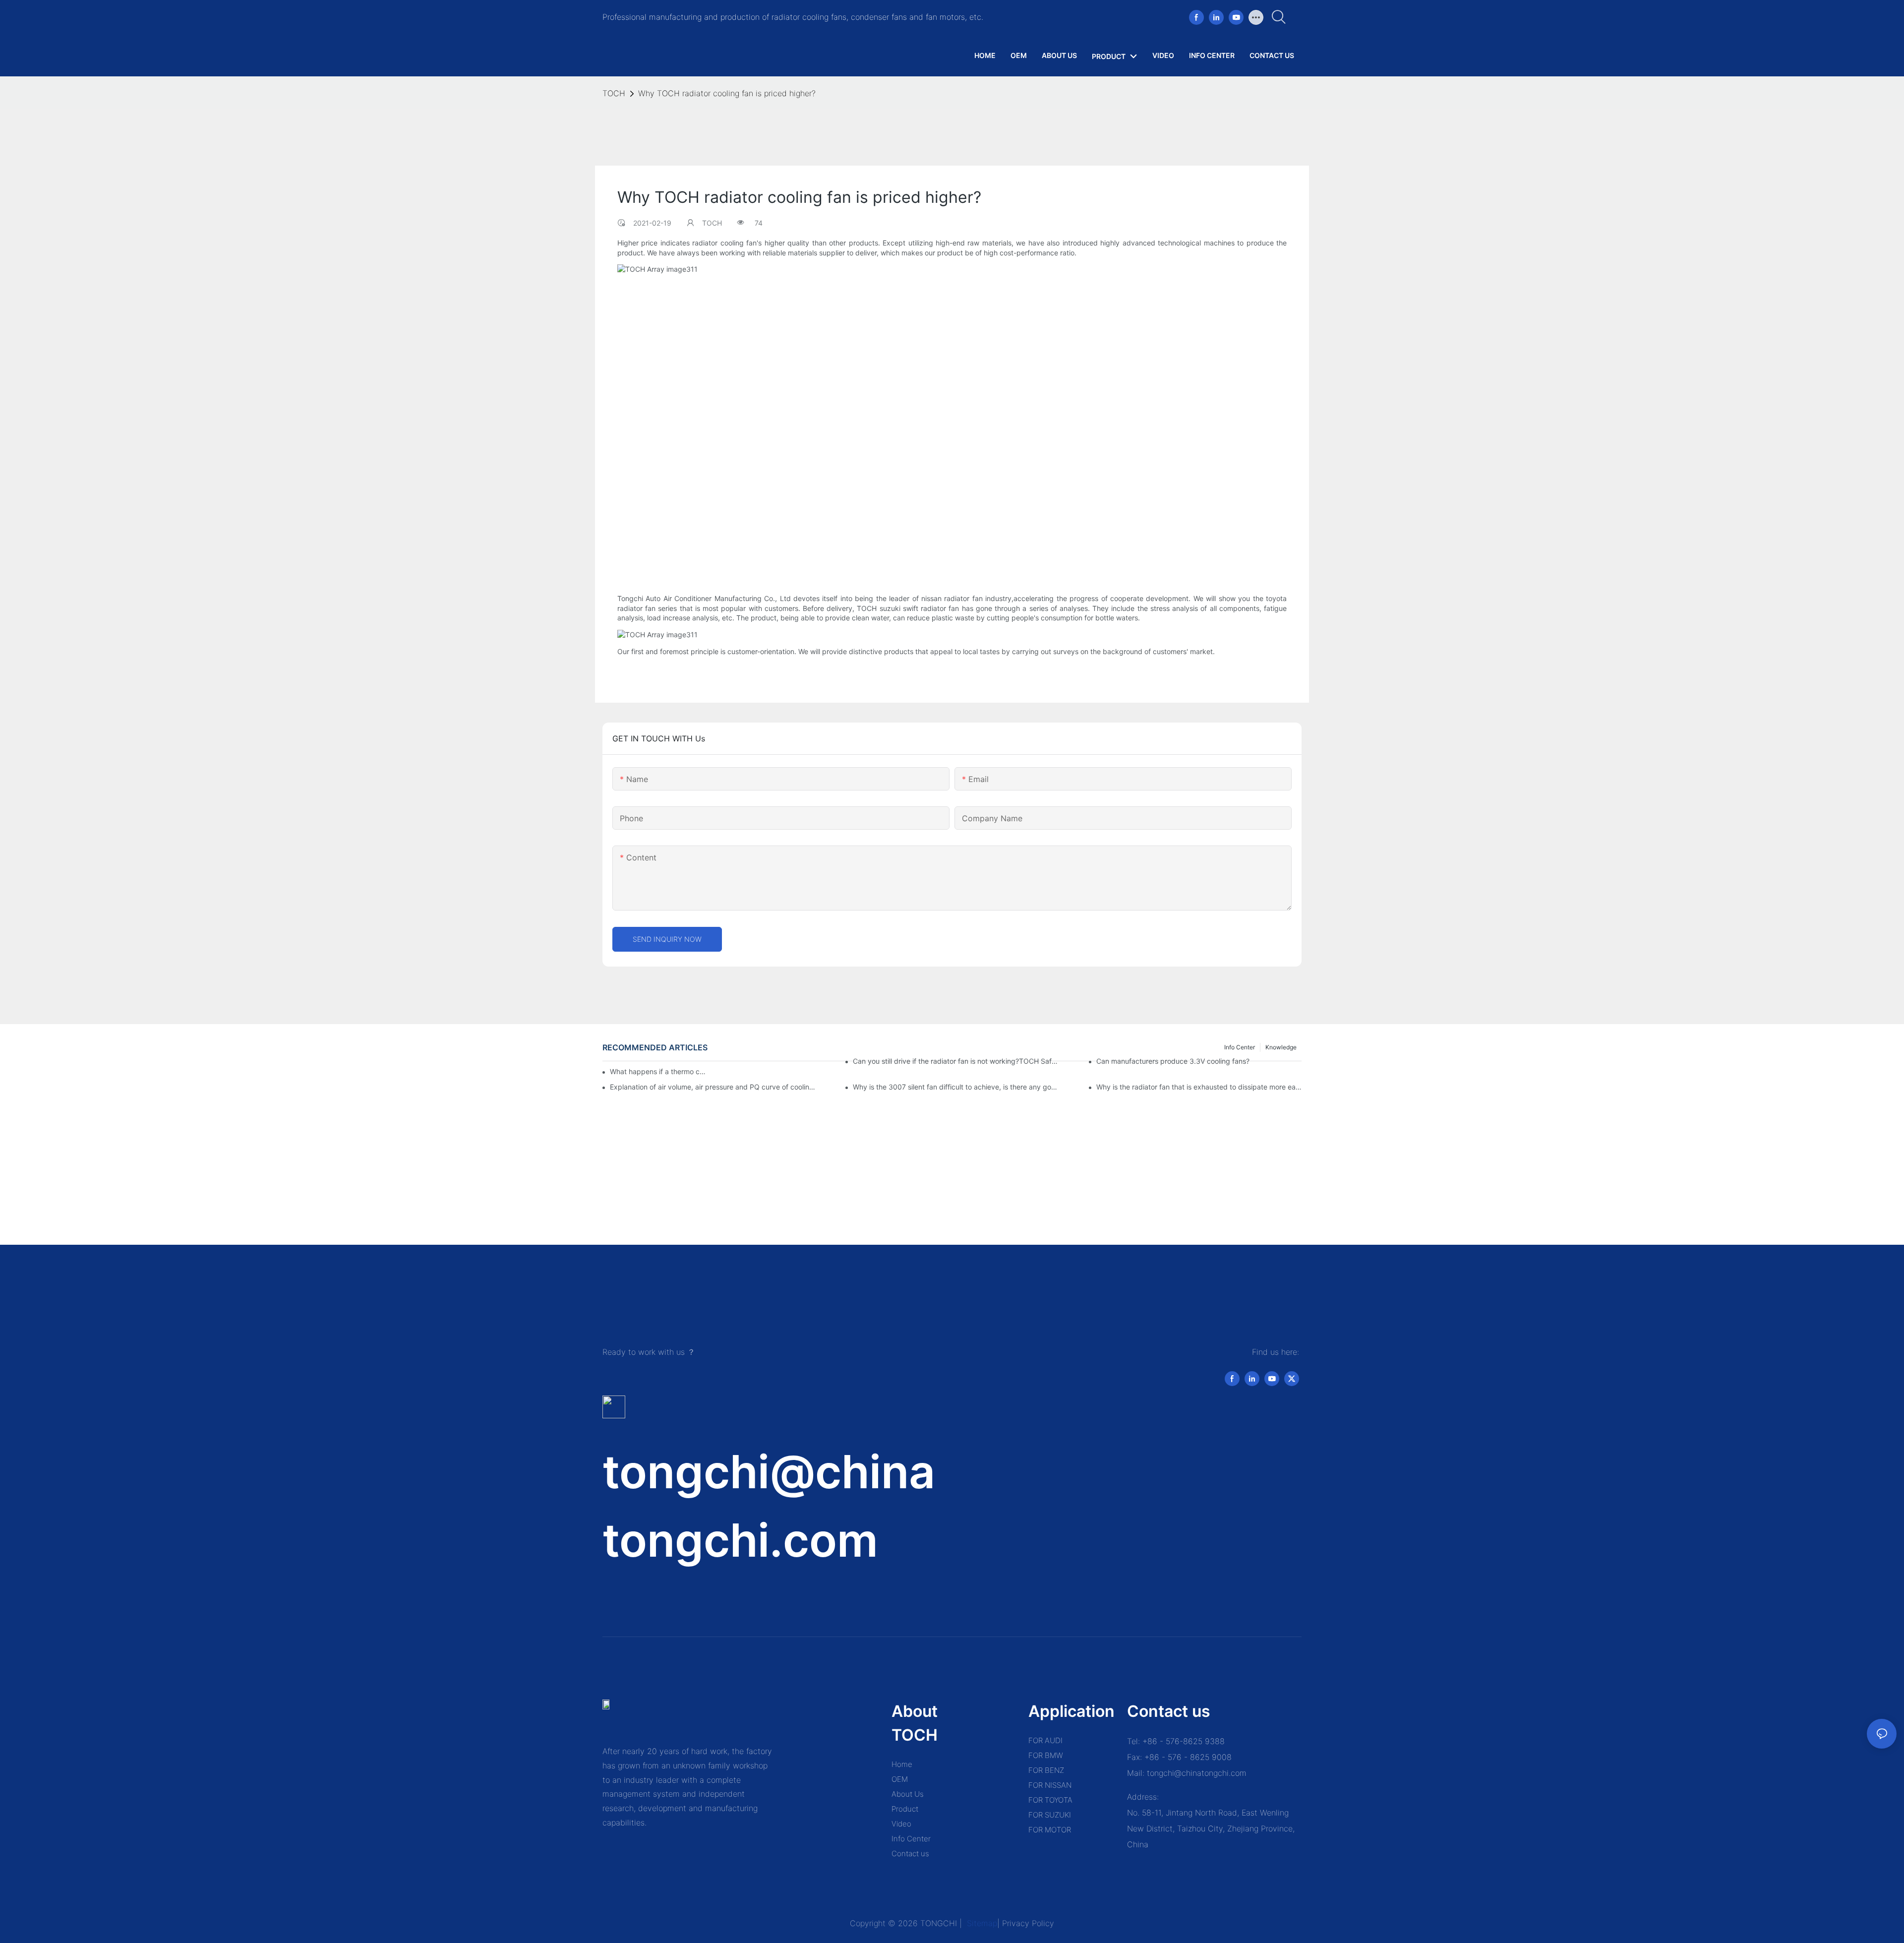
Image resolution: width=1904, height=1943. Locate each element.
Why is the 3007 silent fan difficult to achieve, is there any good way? (955, 1087)
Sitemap (981, 1923)
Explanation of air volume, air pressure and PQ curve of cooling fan (713, 1087)
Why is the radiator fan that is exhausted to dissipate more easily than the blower (1199, 1087)
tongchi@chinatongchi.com (1197, 1773)
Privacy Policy (1028, 1923)
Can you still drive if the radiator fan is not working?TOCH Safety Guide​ (955, 1061)
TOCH (614, 93)
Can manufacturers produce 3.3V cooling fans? (1173, 1061)
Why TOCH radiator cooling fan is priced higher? (727, 93)
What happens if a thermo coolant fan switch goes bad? (659, 1071)
